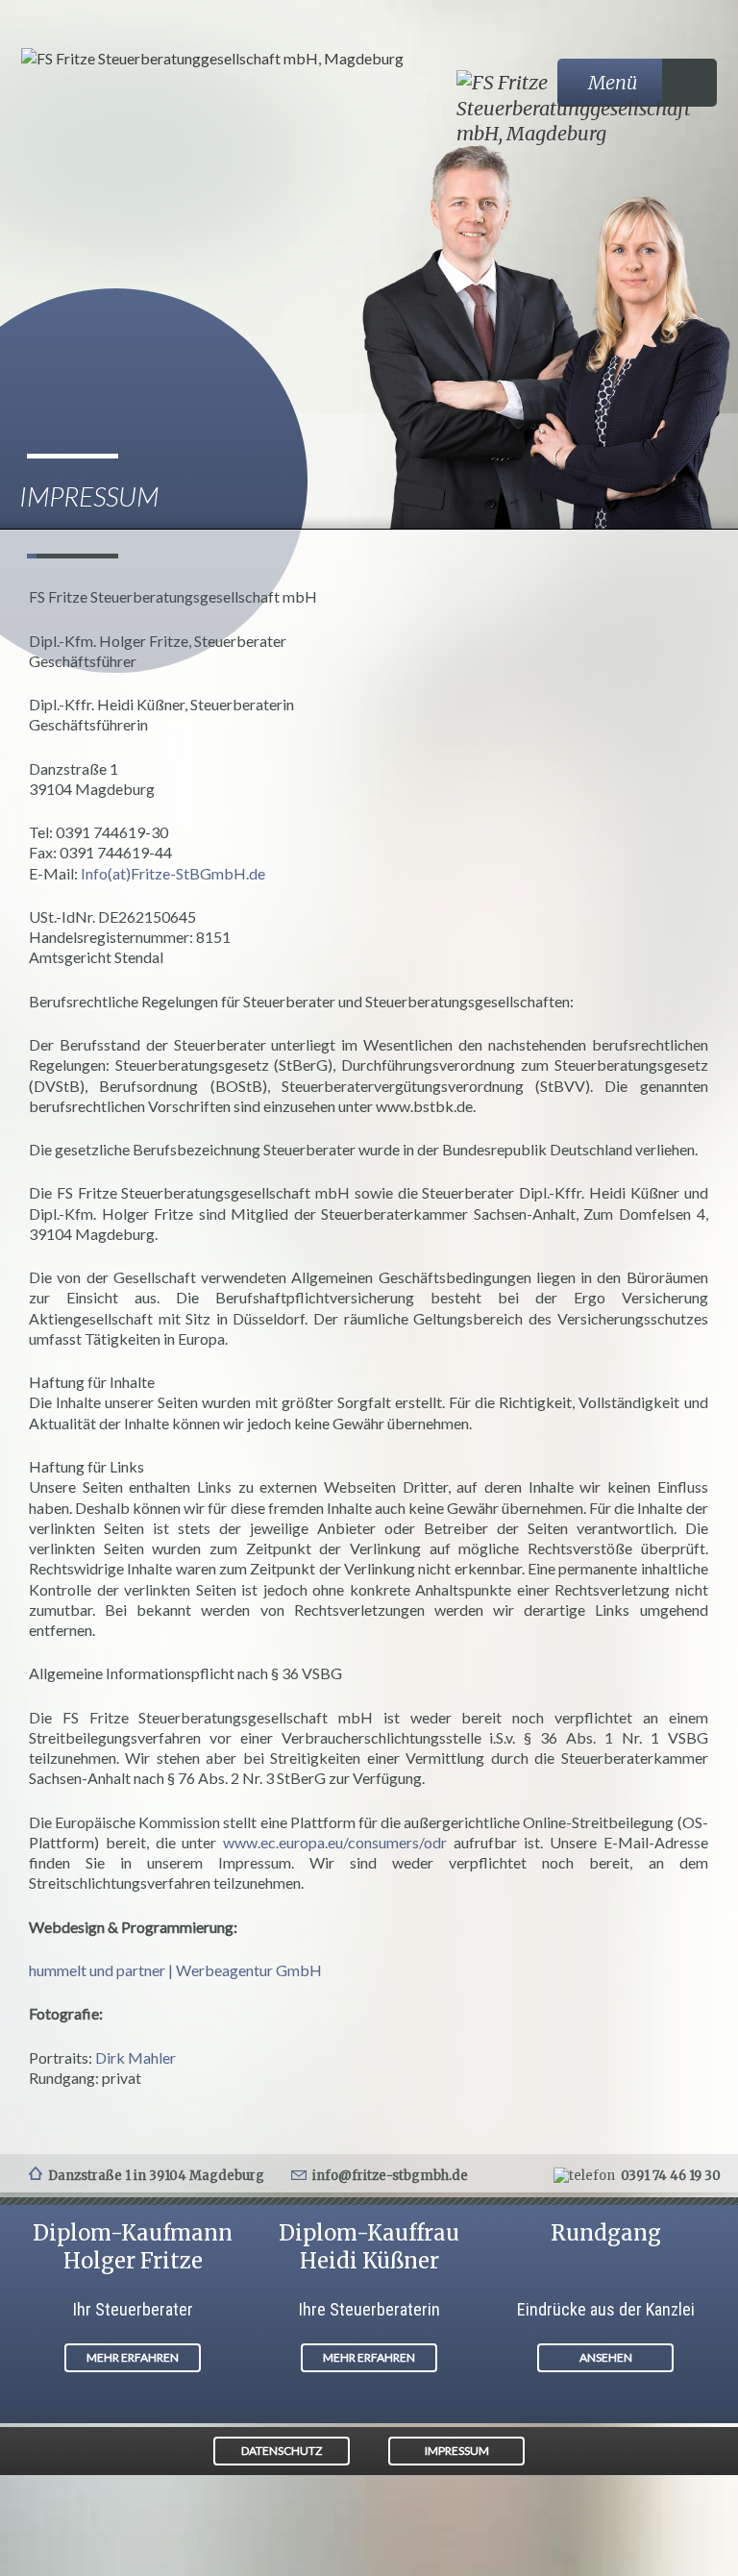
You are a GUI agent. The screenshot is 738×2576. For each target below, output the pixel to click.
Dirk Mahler (135, 2057)
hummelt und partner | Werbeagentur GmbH (175, 1970)
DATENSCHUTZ (282, 2451)
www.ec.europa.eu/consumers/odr (335, 1842)
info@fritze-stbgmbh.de (390, 2176)
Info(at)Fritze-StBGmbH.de (173, 873)
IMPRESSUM (457, 2451)
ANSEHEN (606, 2357)
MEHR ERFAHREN (133, 2357)
